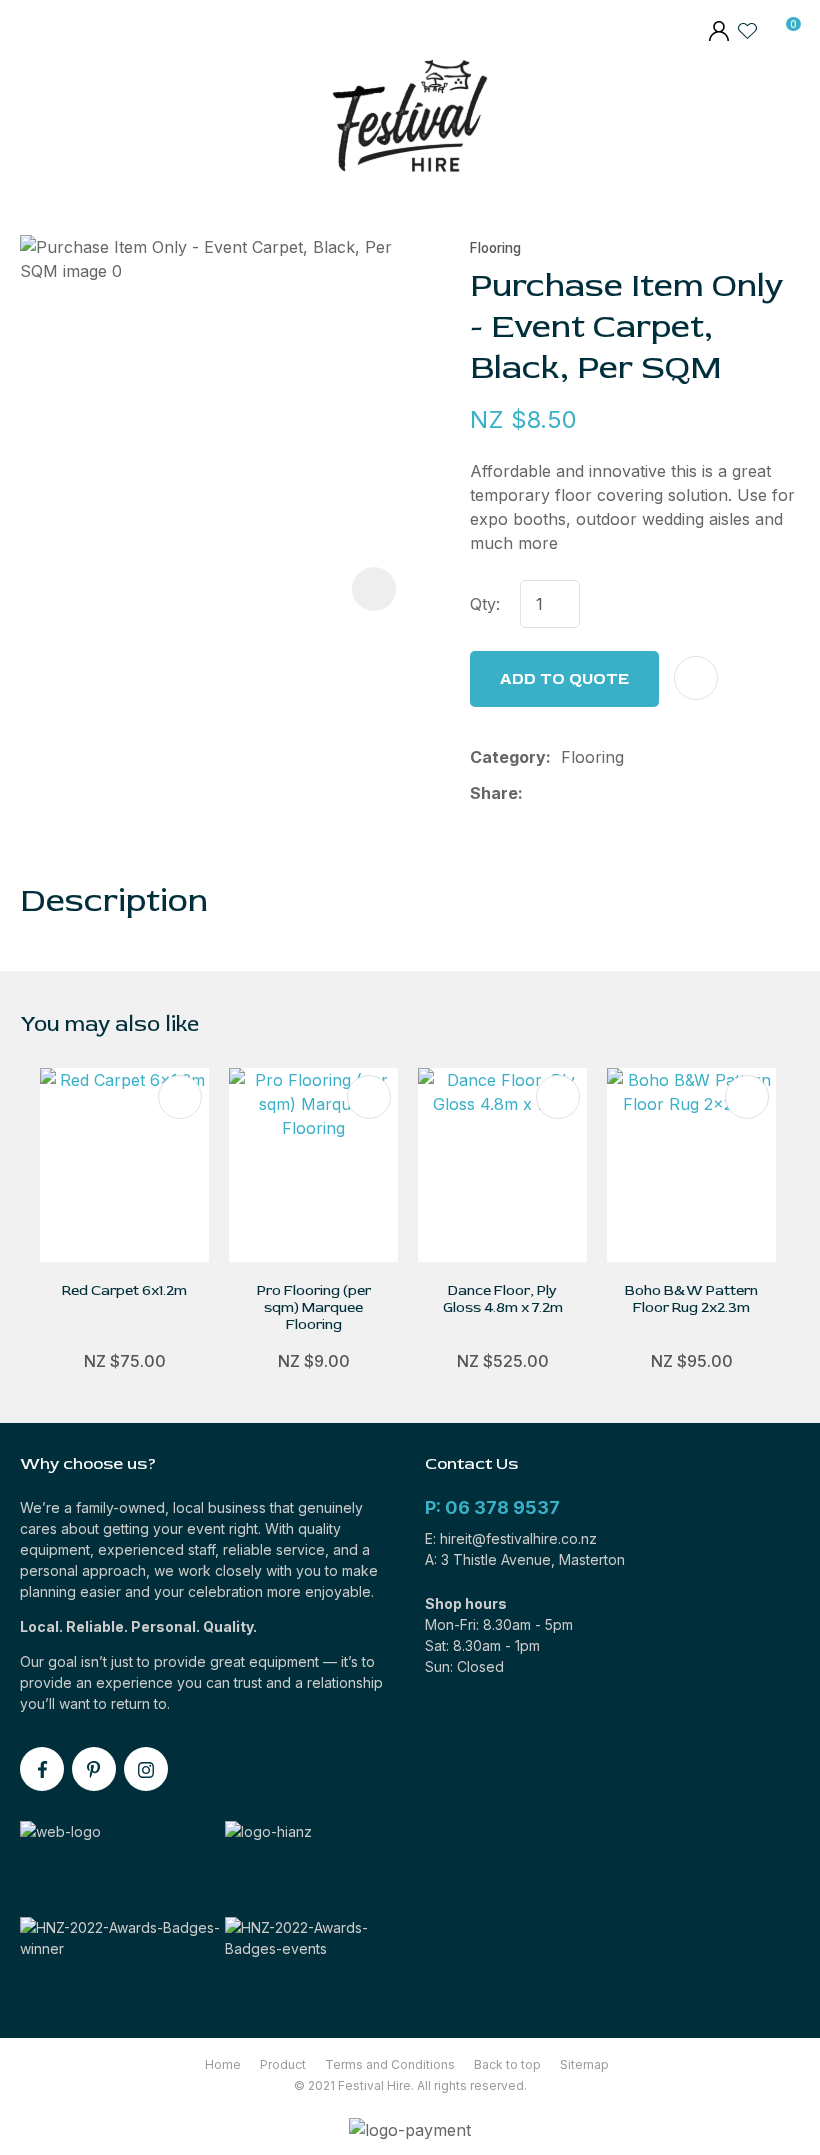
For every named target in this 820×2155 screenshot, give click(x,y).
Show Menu (33, 120)
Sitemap (584, 2064)
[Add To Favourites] (696, 678)
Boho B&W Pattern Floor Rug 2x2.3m (691, 1299)
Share (494, 793)
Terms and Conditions (390, 2064)
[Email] (596, 793)
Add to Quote (564, 679)
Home (223, 2064)
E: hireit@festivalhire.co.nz (511, 1538)
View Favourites (748, 30)
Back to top (507, 2064)
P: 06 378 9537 (492, 1507)
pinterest (94, 1769)
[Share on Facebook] (536, 793)
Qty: (485, 604)
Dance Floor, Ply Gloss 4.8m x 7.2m (503, 1299)
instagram (146, 1769)
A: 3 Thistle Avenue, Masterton (525, 1559)
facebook (42, 1769)
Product (283, 2064)
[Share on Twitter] (564, 793)
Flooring (495, 248)
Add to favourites (180, 1097)
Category (508, 757)
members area (718, 33)
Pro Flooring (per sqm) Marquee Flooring (314, 1307)
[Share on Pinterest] (628, 793)
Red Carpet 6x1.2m (124, 1290)
